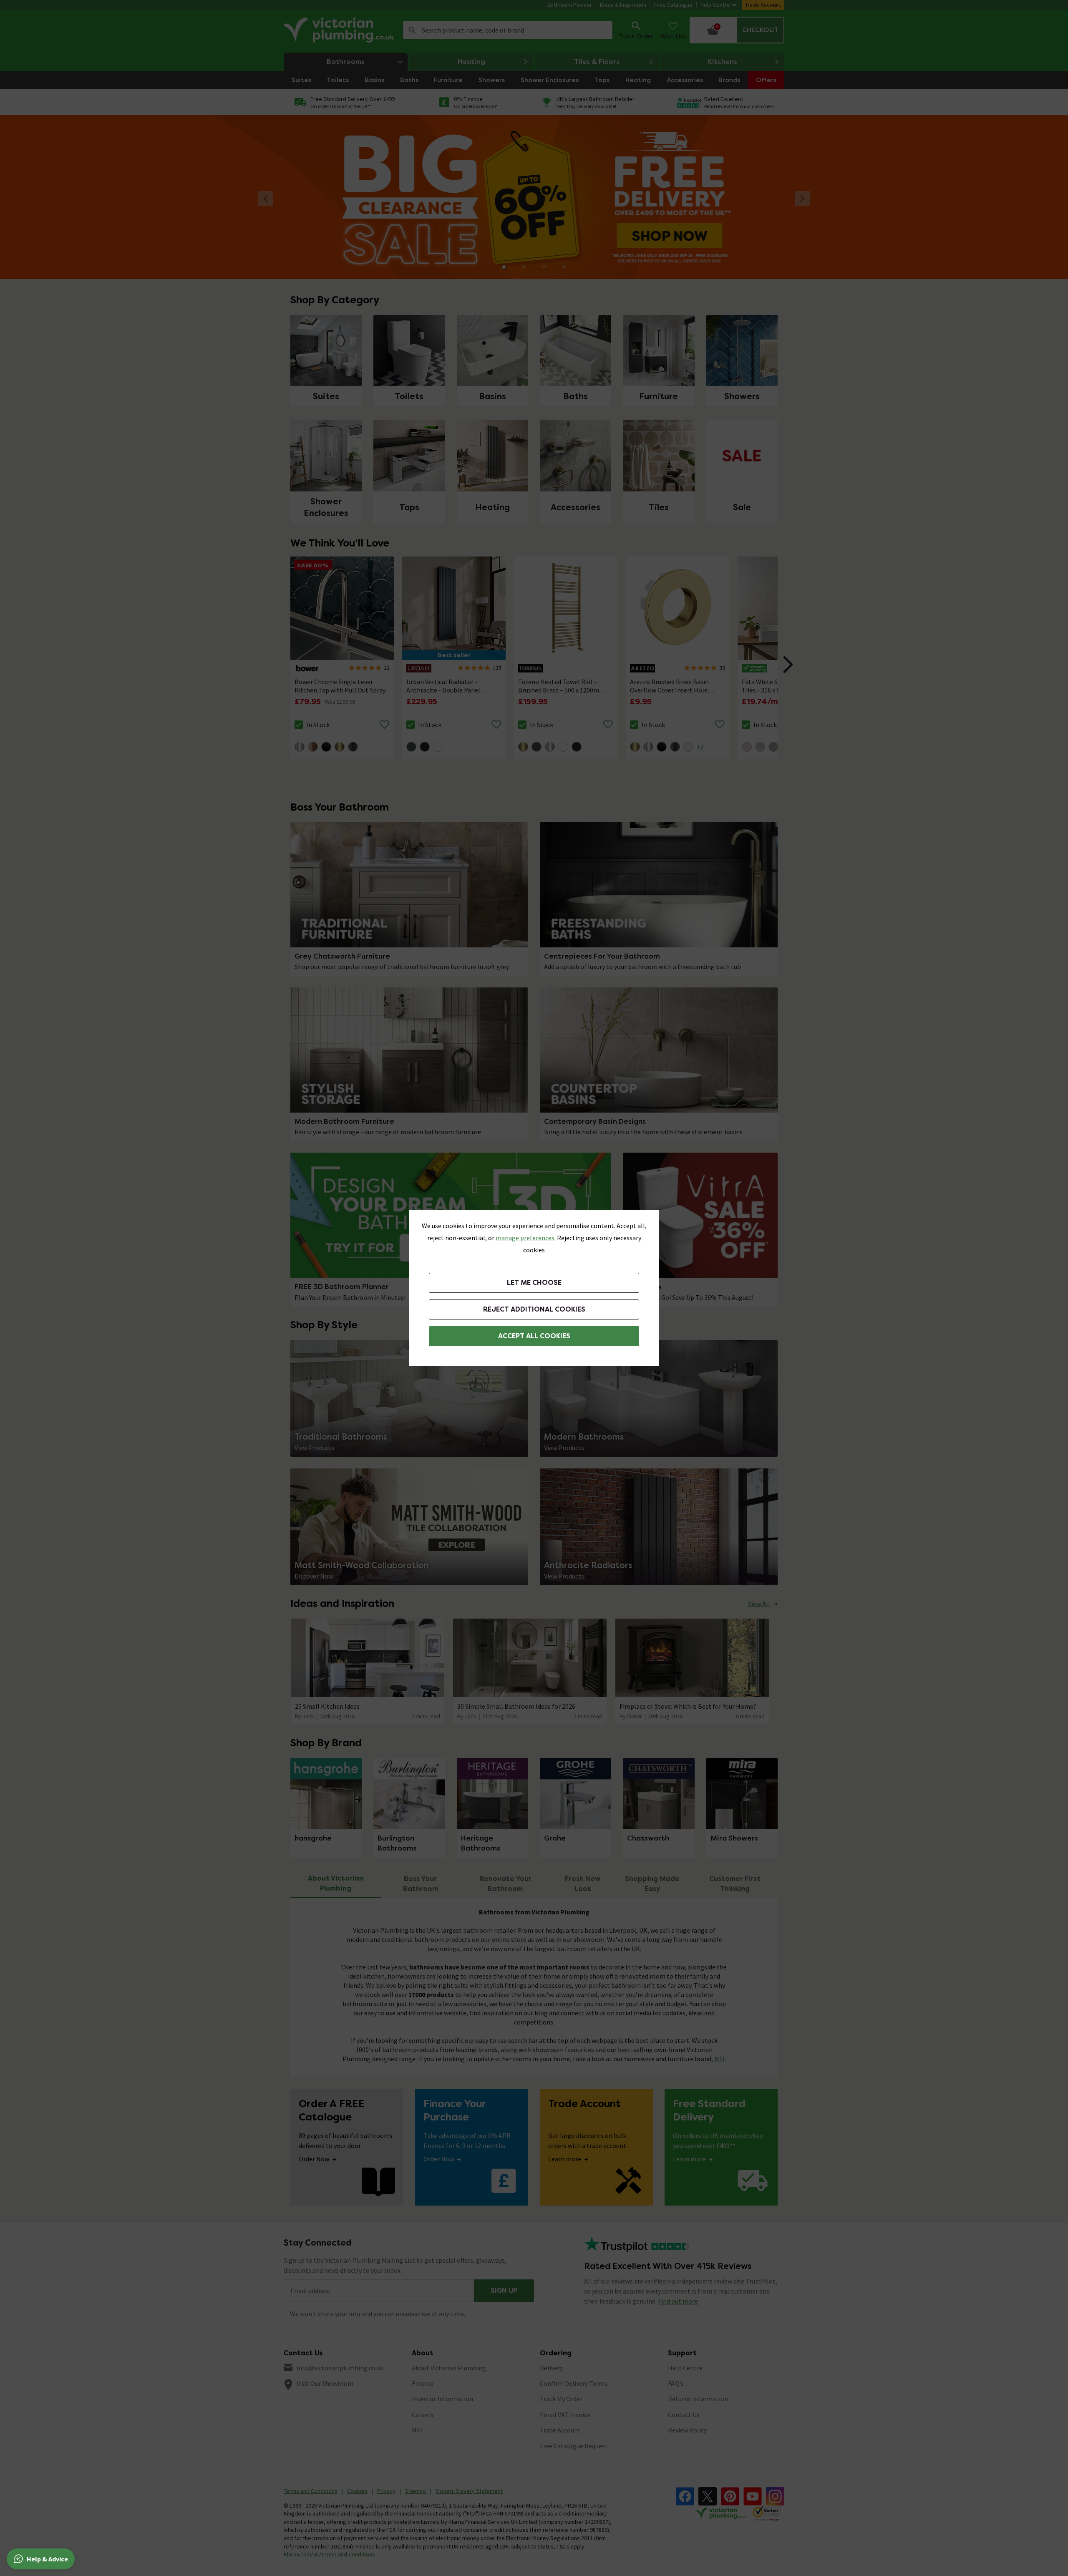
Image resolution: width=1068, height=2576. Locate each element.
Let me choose (534, 1283)
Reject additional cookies (534, 1309)
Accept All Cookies (534, 1336)
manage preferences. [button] (526, 1238)
